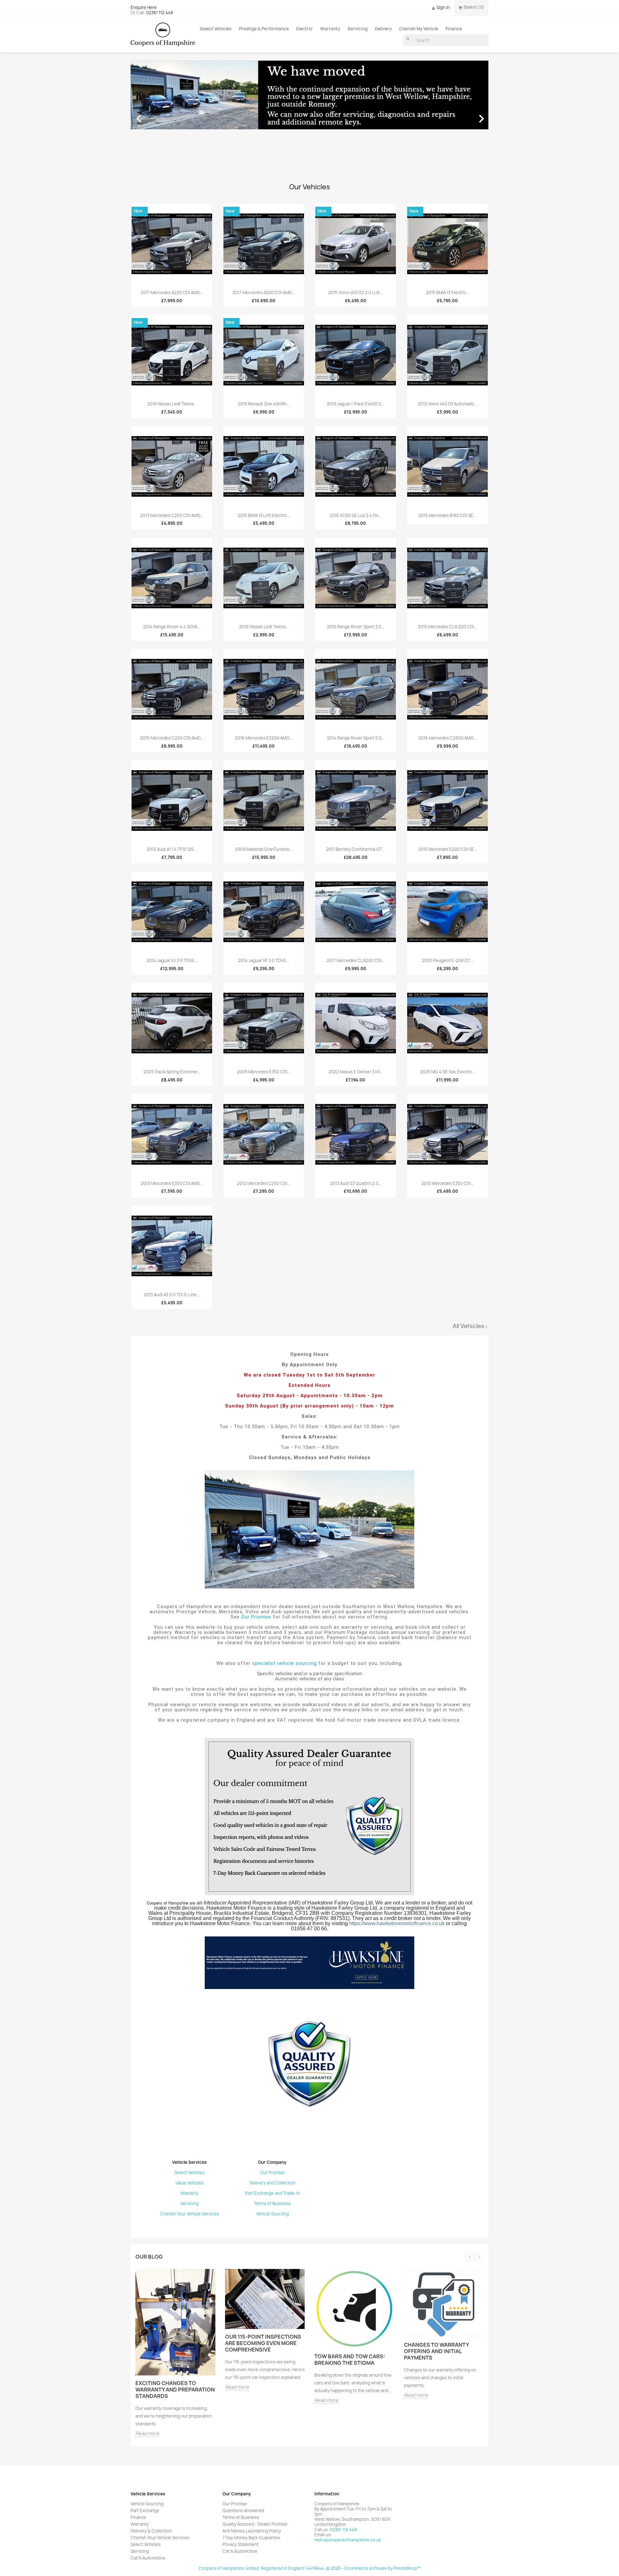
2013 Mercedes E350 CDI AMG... (172, 1183)
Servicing (358, 29)
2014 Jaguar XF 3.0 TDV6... (264, 960)
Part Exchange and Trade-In (272, 2193)
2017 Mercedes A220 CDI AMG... (172, 293)
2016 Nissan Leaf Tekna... (264, 627)
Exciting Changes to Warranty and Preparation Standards (175, 2390)
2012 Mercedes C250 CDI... (264, 1183)
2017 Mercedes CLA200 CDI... (355, 960)
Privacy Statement (241, 2544)
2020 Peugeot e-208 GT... (447, 960)
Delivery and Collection (272, 2183)
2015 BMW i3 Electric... (447, 293)
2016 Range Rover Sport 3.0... (355, 627)
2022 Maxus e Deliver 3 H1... (355, 1072)
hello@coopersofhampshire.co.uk (348, 2540)
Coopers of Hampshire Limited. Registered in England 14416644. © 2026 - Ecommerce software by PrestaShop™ (310, 2568)
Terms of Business (272, 2203)
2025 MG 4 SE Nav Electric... (447, 1072)
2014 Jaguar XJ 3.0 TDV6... (172, 960)
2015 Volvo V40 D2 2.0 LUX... (355, 293)
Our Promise (256, 1617)
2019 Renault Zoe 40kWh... (264, 404)
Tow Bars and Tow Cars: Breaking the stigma (350, 2360)
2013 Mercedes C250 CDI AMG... (172, 515)
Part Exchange (145, 2511)
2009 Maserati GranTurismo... (264, 849)
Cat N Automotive (148, 2558)
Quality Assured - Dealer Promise (255, 2524)
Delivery (383, 29)
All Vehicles (471, 1326)
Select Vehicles (216, 29)
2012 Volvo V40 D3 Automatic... (447, 404)
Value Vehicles (189, 2183)
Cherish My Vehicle (419, 29)
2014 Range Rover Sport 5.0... (356, 738)
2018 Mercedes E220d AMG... (264, 738)
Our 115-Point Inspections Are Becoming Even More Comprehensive (263, 2343)
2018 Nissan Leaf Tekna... (172, 404)
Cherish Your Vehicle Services (190, 2214)
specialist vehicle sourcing (284, 1663)
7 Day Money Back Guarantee (251, 2538)
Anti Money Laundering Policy (252, 2531)
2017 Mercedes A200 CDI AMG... (264, 293)
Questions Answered (243, 2511)
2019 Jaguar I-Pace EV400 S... (355, 404)
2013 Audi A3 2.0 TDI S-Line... (172, 1295)
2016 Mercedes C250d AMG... (447, 738)
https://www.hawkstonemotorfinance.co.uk (397, 1923)
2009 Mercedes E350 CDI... (264, 1072)
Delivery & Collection (151, 2531)
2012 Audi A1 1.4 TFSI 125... (172, 849)
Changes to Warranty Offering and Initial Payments (436, 2351)
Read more (147, 2434)
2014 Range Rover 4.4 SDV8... (172, 627)
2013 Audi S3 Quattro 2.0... (356, 1183)
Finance (454, 29)
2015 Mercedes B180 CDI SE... (447, 515)
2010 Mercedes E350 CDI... (447, 1183)
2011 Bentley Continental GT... (355, 849)
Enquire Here (144, 7)
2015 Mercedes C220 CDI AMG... (172, 738)
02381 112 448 (160, 13)
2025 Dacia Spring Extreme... (172, 1072)
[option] (309, 115)
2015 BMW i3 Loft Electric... (264, 515)
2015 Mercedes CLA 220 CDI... (447, 627)
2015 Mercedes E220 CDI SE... (447, 849)
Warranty (330, 29)
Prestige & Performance (264, 29)
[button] (157, 115)
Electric (305, 29)
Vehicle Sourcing (272, 2214)
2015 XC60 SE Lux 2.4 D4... (355, 515)
